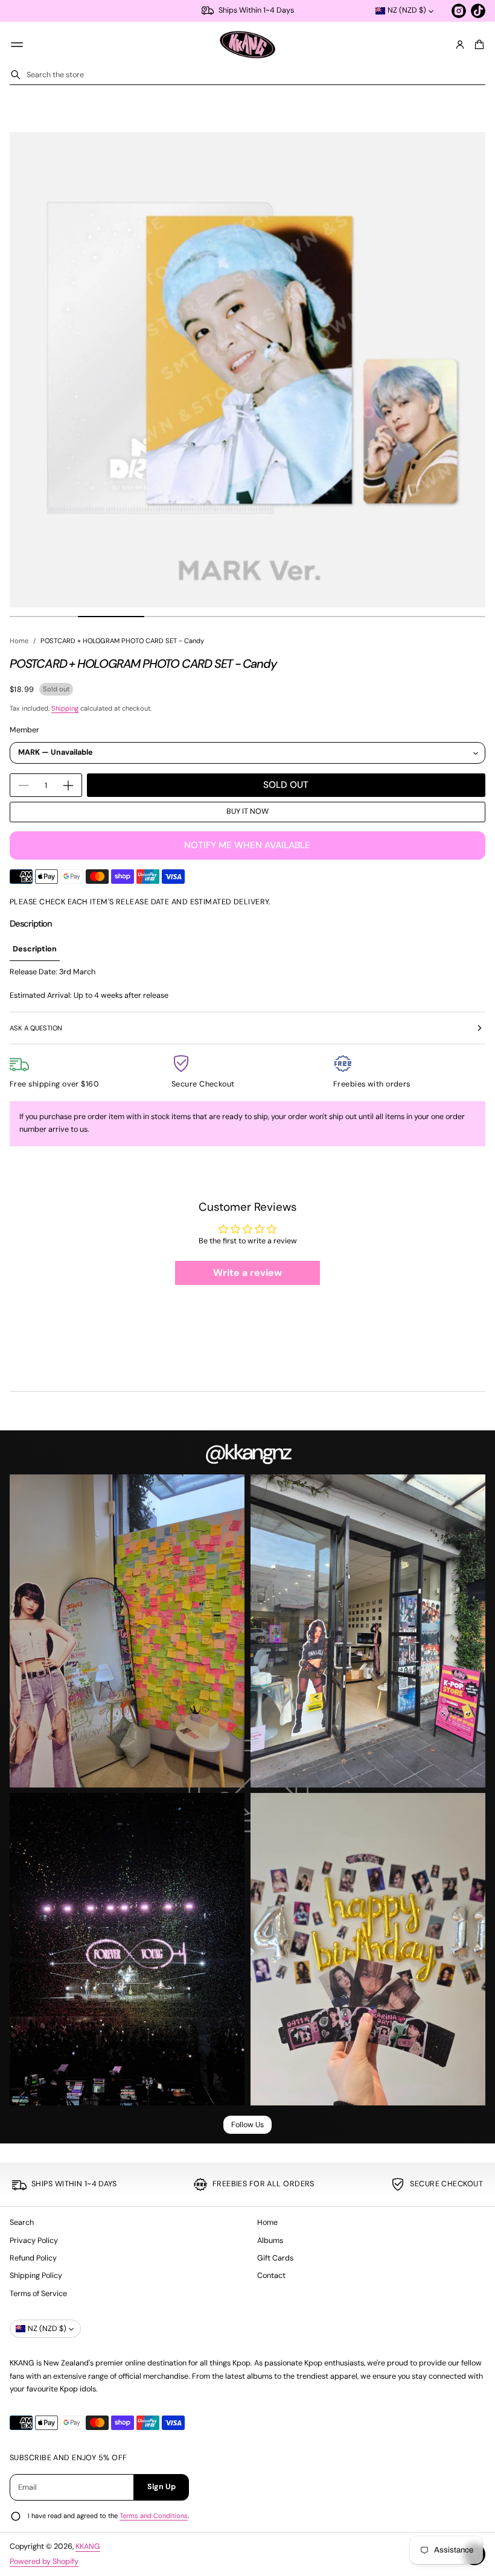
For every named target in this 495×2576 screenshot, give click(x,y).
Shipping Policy (36, 2276)
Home (19, 641)
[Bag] (477, 45)
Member (24, 730)
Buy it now (247, 811)
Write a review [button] (247, 1273)
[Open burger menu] (17, 45)
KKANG (88, 2546)
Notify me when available (247, 845)
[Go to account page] (460, 45)
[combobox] (247, 75)
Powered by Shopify (44, 2562)
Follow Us (247, 2125)
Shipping (65, 708)
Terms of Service (38, 2294)
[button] (477, 45)
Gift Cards (275, 2258)
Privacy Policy (34, 2241)
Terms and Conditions (154, 2516)
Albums (270, 2241)
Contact (271, 2276)
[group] (35, 950)
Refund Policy (33, 2258)
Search (22, 2222)
